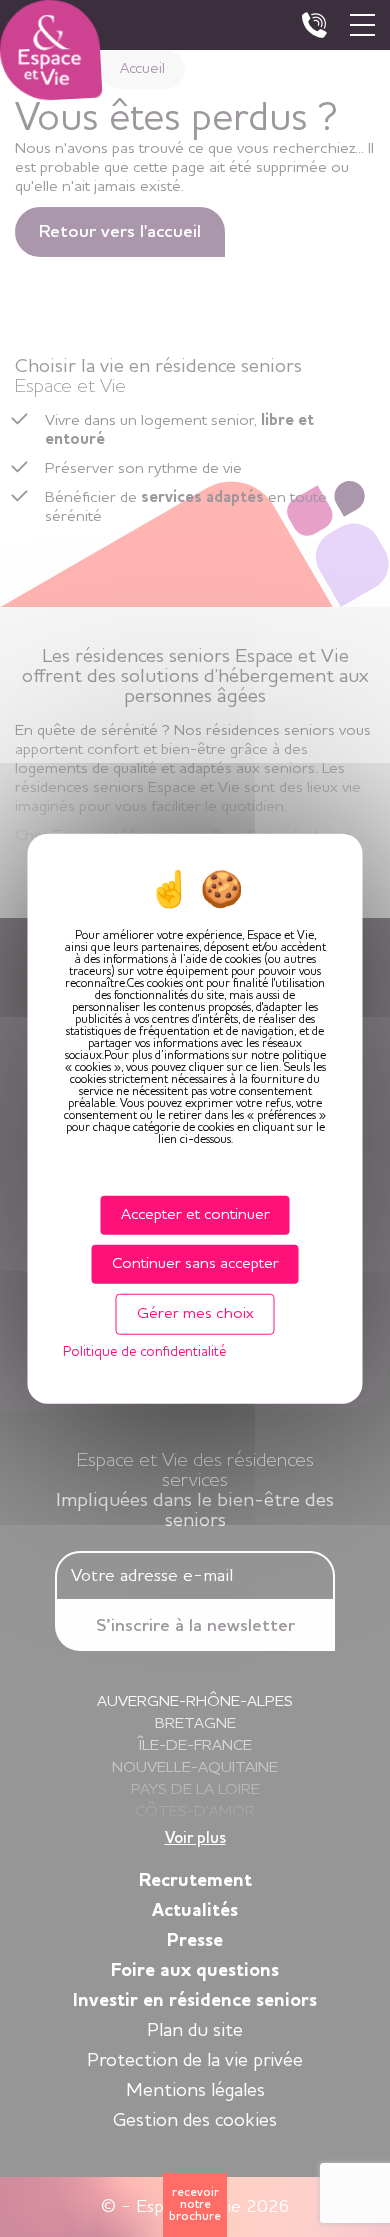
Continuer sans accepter (195, 1263)
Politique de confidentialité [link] (144, 1352)
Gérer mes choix (195, 1314)
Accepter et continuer (195, 1214)
